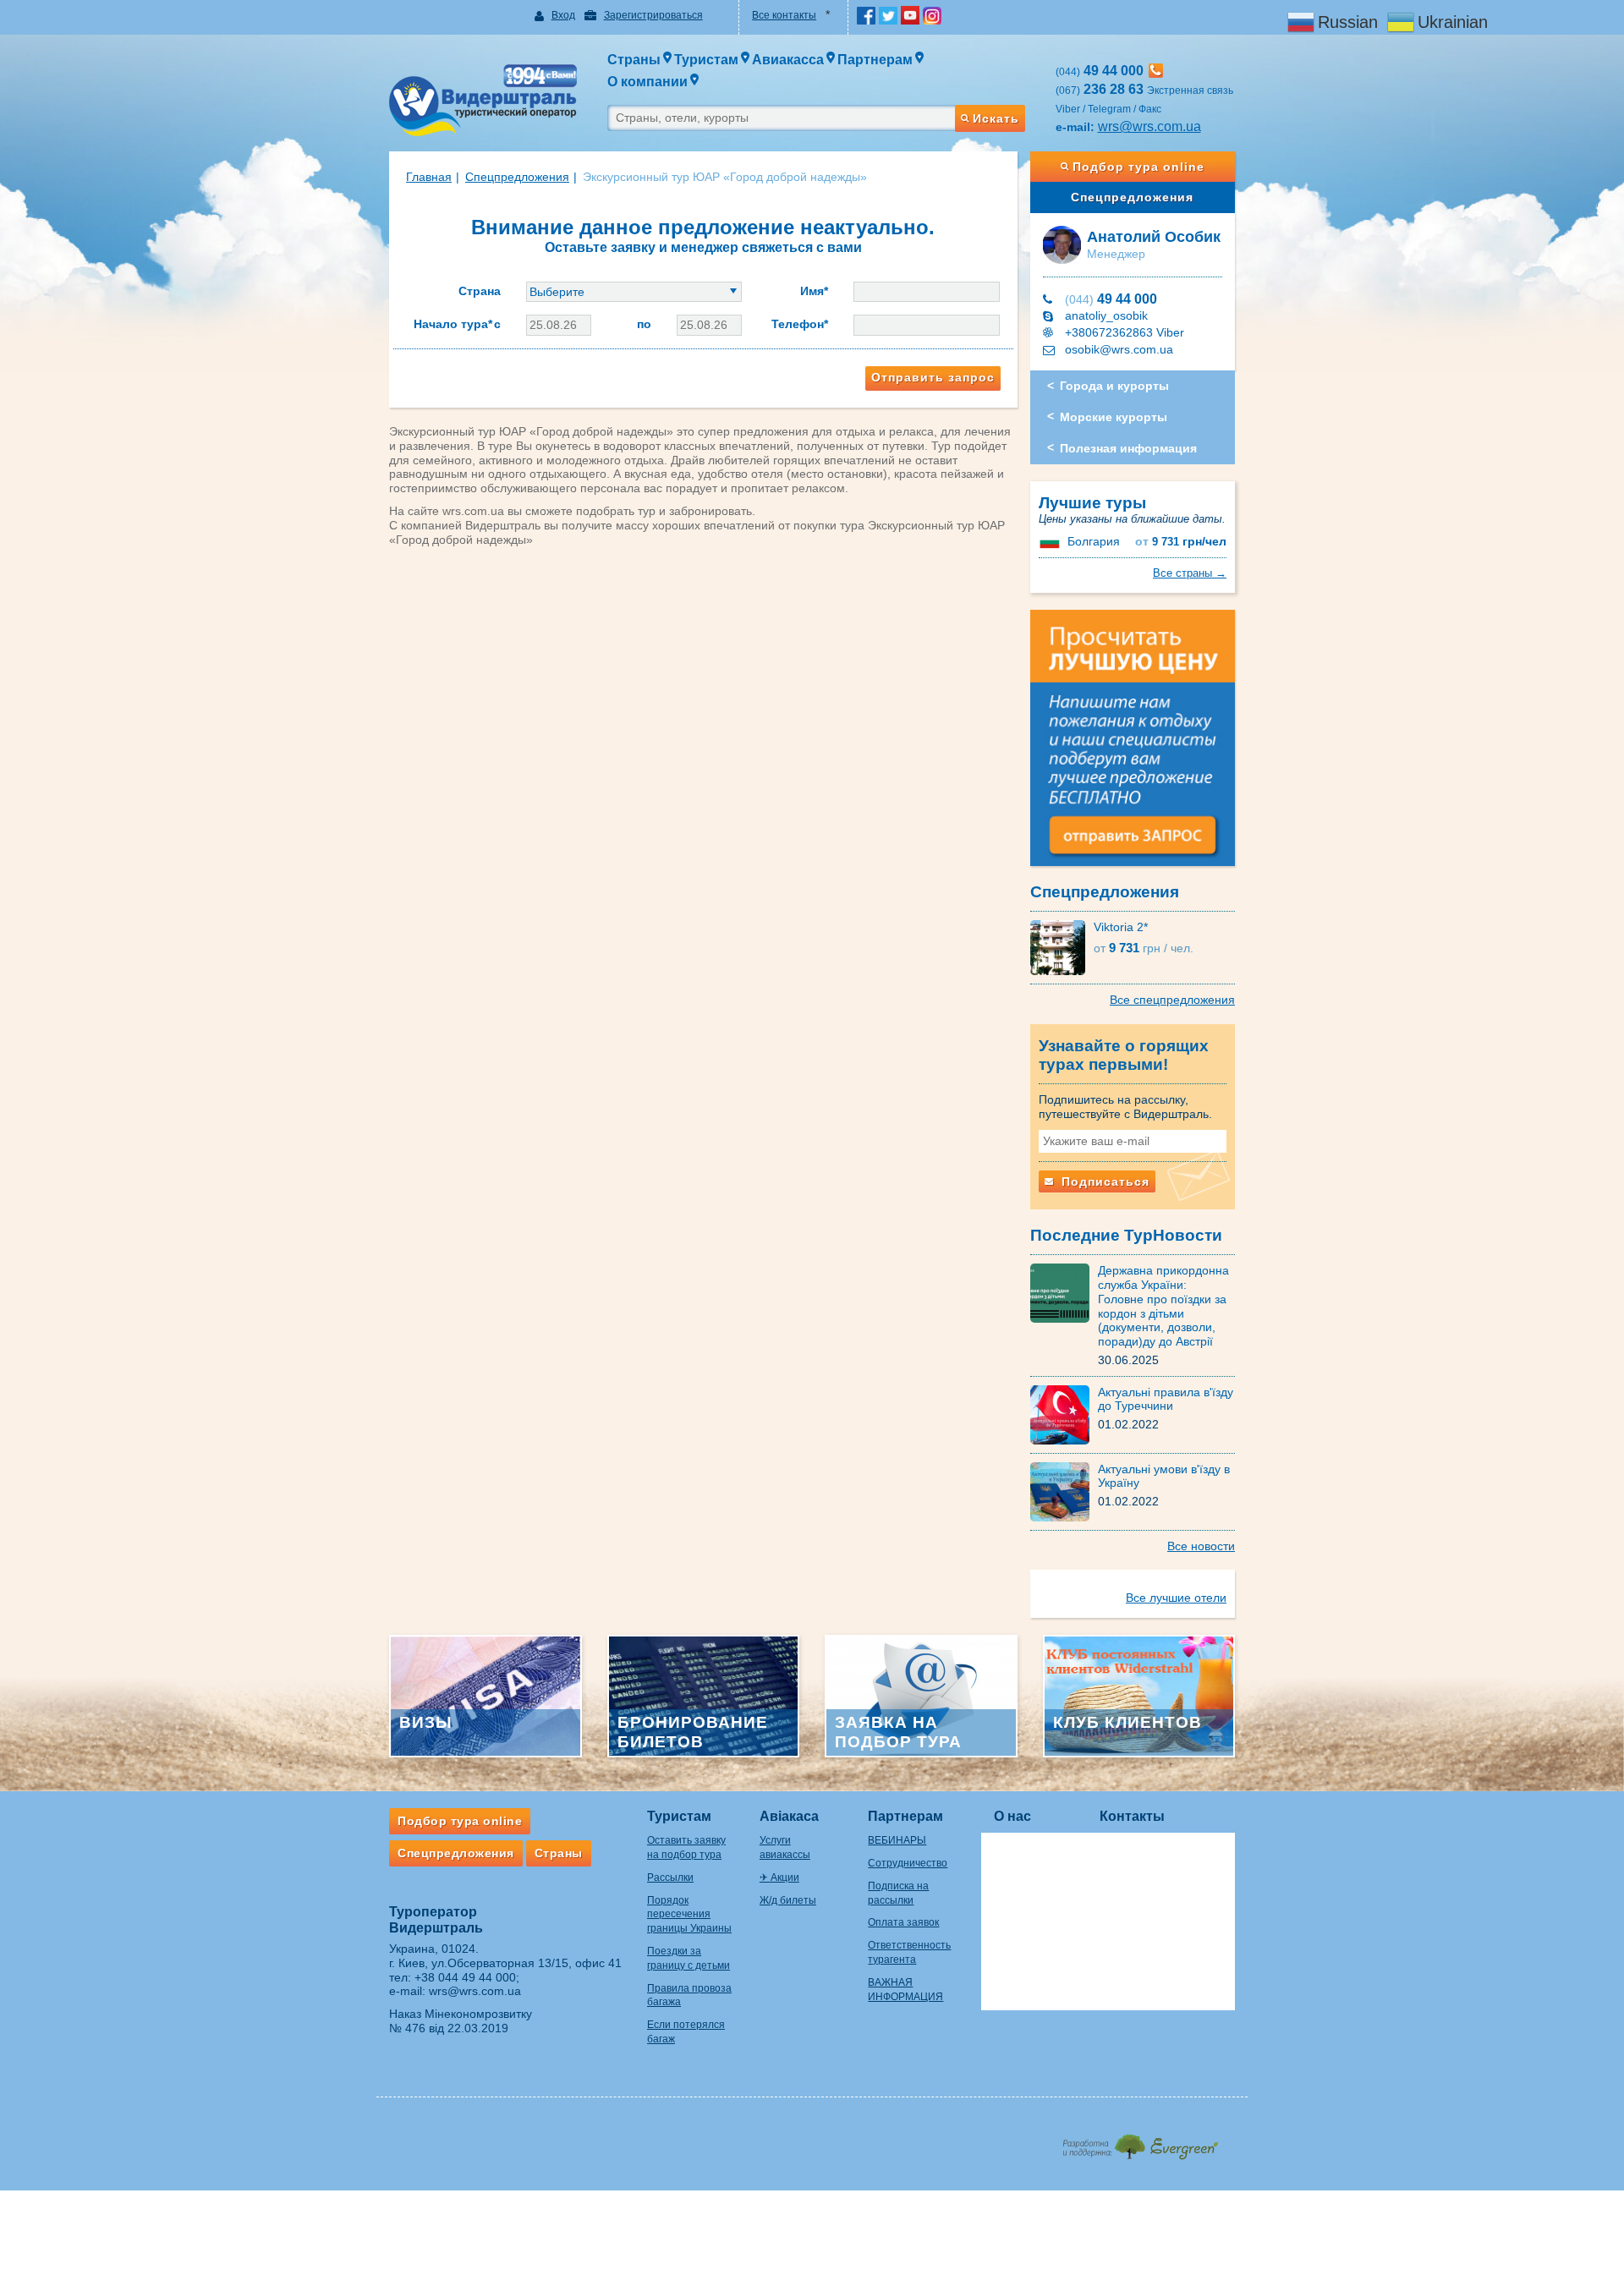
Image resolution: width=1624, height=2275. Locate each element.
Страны (559, 1853)
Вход (563, 15)
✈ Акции (779, 1878)
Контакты (1132, 1816)
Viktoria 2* (1121, 927)
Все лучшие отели (1176, 1598)
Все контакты (784, 15)
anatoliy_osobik (1106, 315)
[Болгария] (1051, 541)
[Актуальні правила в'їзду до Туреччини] (1064, 1413)
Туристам (679, 1816)
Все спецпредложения (1172, 1000)
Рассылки (670, 1878)
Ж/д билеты (788, 1900)
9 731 (1181, 542)
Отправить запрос (933, 377)
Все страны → (1190, 573)
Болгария (1094, 541)
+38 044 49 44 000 (465, 1977)
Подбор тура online (1138, 167)
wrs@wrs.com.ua (1149, 126)
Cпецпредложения (517, 177)
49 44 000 (1111, 299)
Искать (996, 118)
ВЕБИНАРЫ (897, 1840)
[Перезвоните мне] (1156, 71)
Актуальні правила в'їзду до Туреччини (1166, 1399)
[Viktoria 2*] (1062, 946)
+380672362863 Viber (1125, 332)
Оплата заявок (903, 1922)
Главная (429, 177)
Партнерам (905, 1816)
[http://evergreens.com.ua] (1140, 2142)
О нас (1012, 1816)
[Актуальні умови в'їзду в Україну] (1064, 1490)
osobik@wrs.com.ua (1119, 349)
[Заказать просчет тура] (1133, 745)
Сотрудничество (908, 1863)
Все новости (1201, 1546)
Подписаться (1103, 1181)
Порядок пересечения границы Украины (689, 1915)
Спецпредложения (1132, 197)
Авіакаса (789, 1816)
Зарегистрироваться (653, 15)
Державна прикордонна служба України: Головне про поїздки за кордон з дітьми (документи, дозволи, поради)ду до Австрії (1163, 1306)
